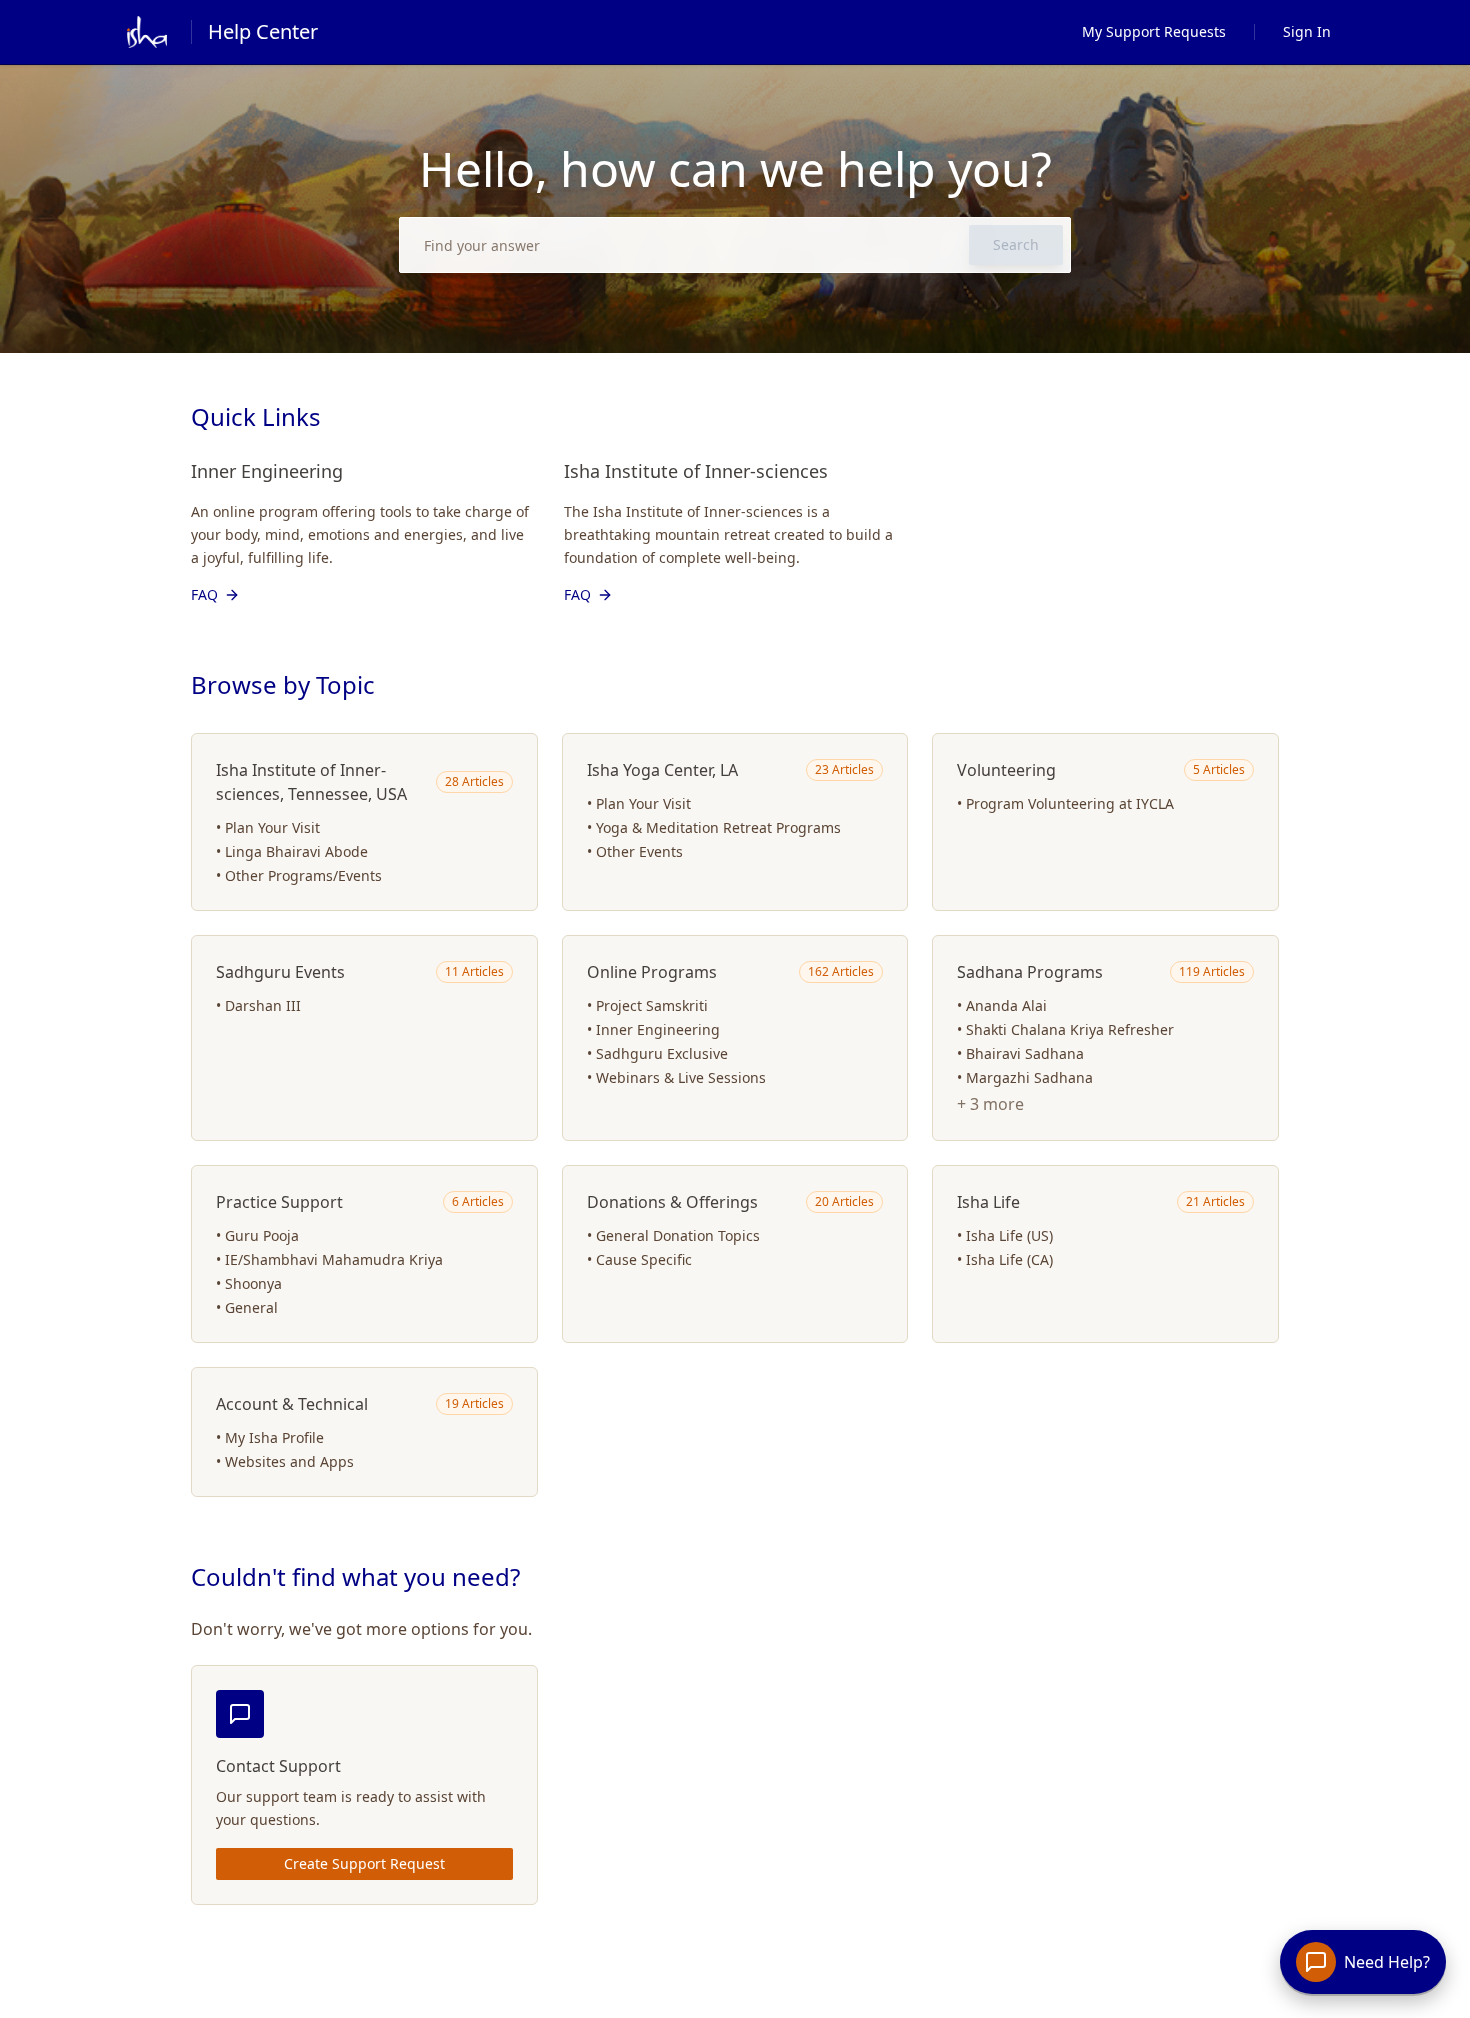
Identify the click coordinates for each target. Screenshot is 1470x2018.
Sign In (1307, 31)
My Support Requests (1154, 31)
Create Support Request (364, 1863)
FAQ (204, 594)
